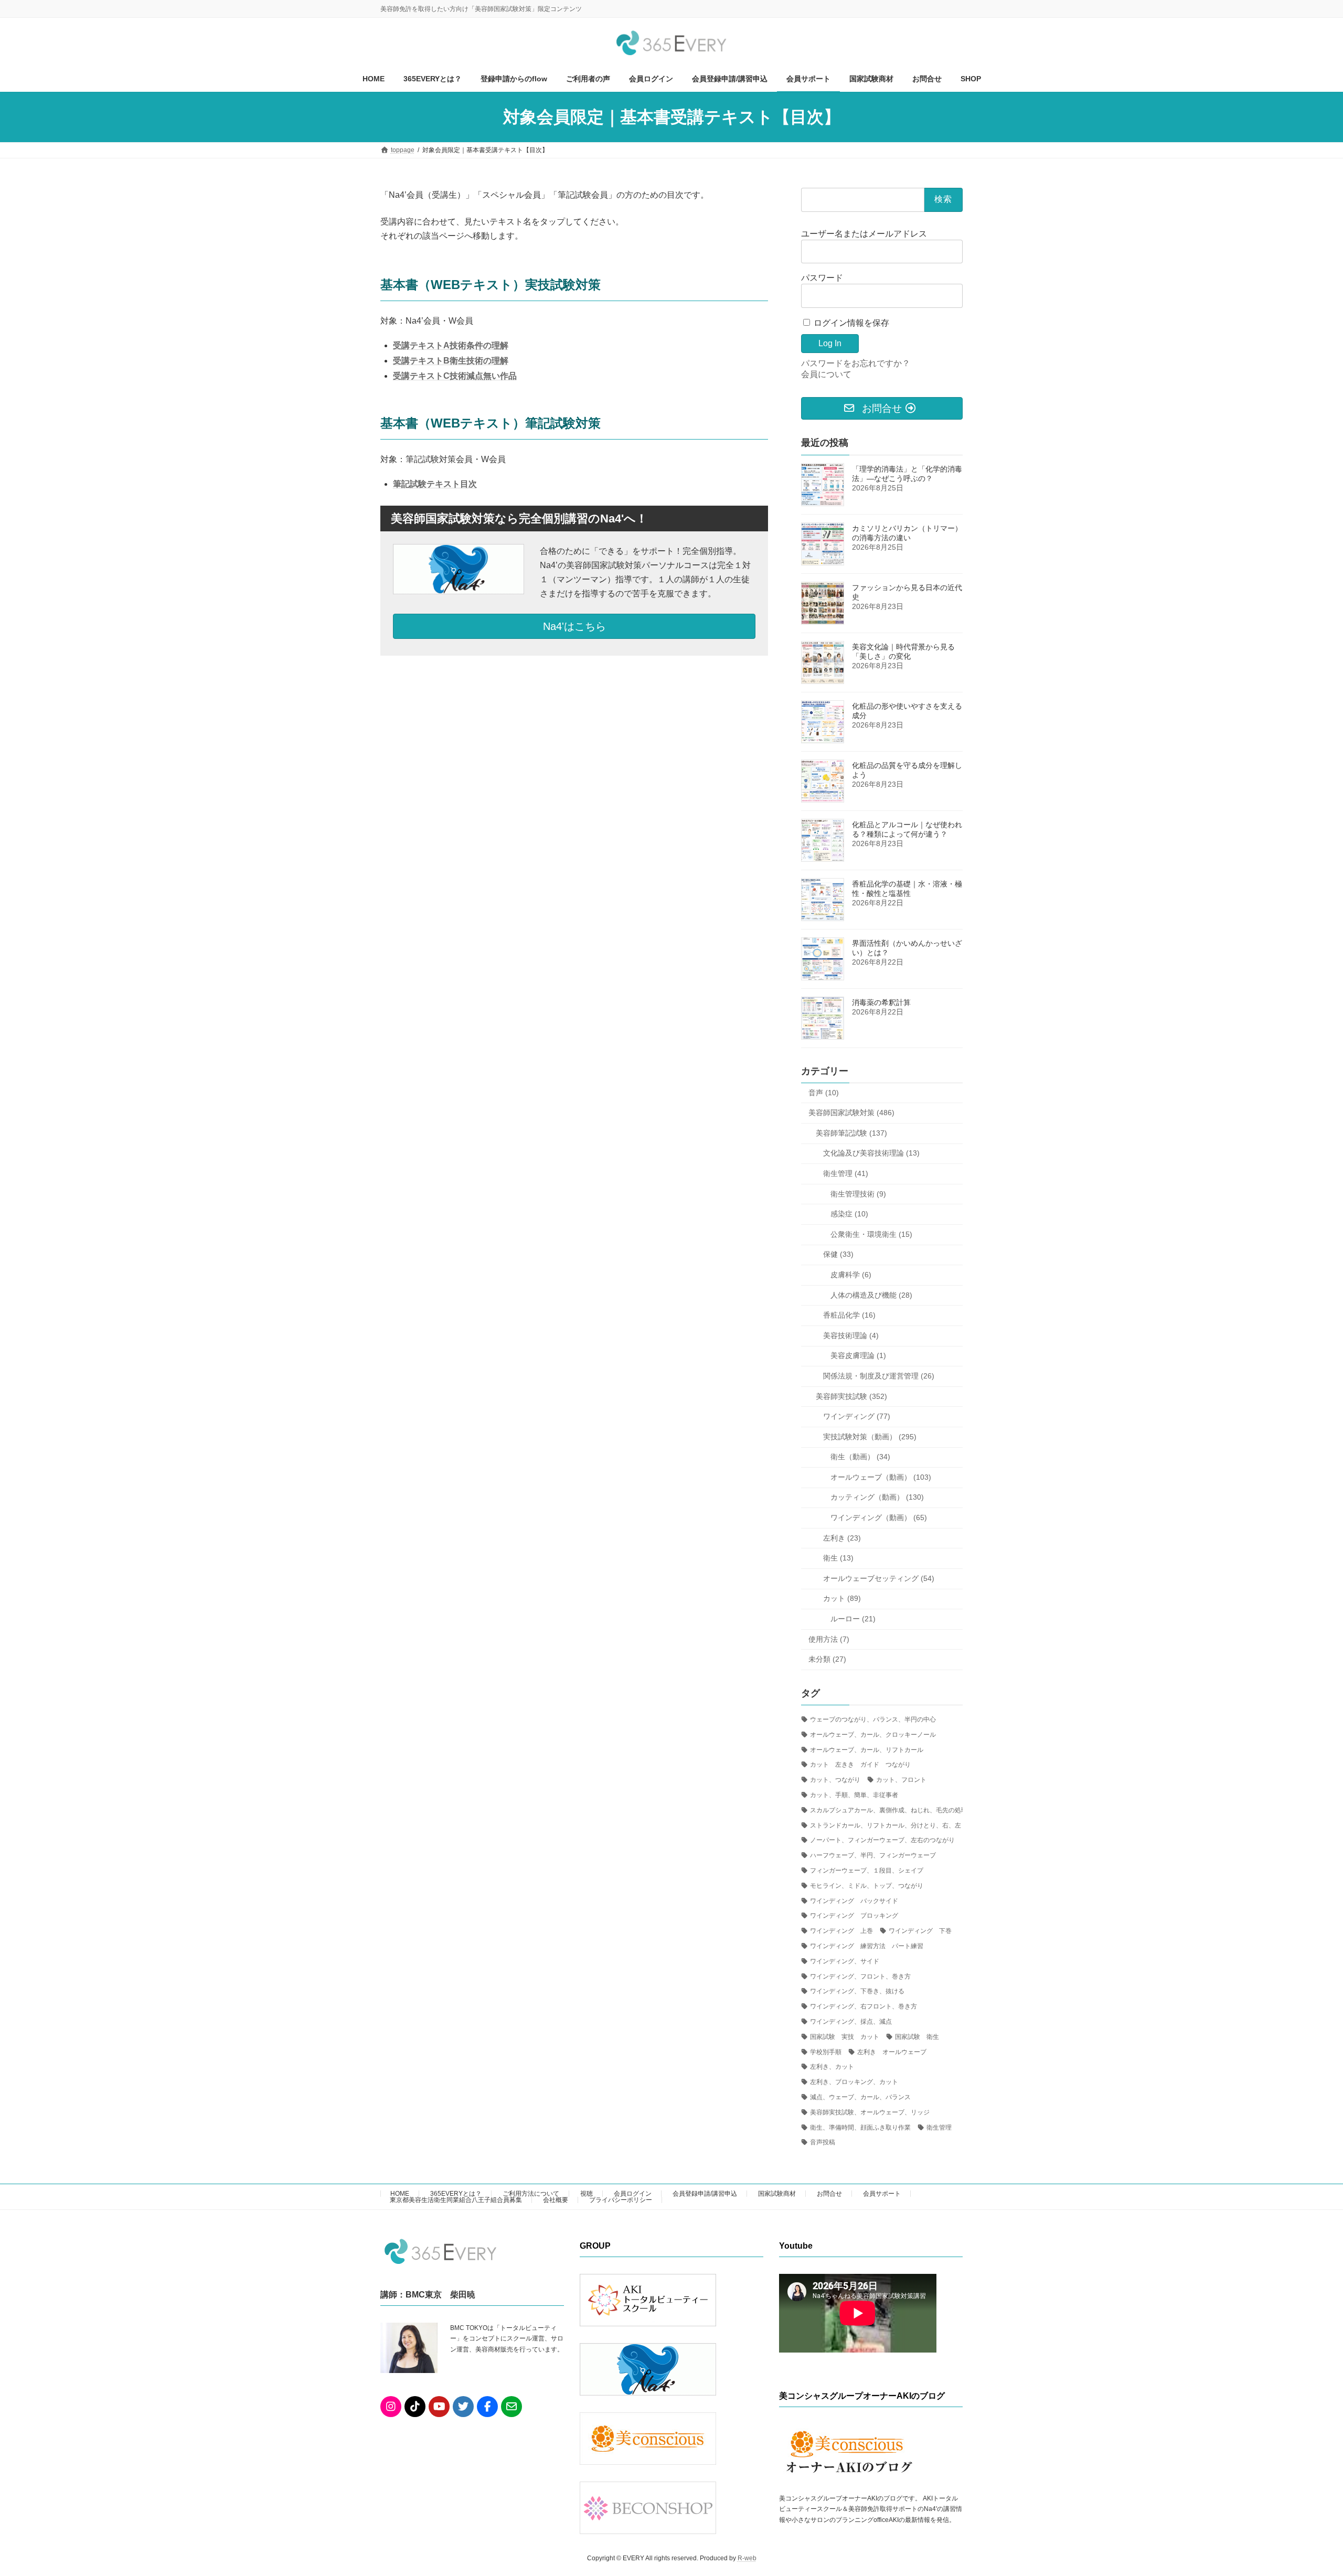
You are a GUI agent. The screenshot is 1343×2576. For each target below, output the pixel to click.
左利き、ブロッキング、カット (854, 2082)
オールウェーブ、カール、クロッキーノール (873, 1735)
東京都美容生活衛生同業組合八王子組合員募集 (456, 2200)
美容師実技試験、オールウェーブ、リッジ (870, 2112)
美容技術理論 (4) (851, 1335)
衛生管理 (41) (846, 1173)
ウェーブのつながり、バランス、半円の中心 (873, 1719)
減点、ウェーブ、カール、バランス (860, 2097)
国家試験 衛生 (917, 2037)
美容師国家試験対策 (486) (851, 1113)
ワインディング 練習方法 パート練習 (867, 1946)
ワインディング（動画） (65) (879, 1517)
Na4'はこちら (574, 626)
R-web (747, 2558)
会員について (826, 374)
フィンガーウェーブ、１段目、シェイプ (867, 1870)
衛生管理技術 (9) (858, 1194)
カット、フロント (901, 1780)
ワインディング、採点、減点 (851, 2022)
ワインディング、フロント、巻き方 (860, 1976)
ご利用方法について (531, 2194)
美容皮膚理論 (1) (858, 1355)
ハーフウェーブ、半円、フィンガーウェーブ (873, 1855)
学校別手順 (826, 2052)
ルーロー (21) (853, 1619)
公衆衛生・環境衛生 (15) (871, 1234)
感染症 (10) (849, 1214)
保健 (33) (838, 1254)
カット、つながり (835, 1780)
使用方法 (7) (829, 1639)
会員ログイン (633, 2194)
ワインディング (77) (857, 1416)
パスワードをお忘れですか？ (856, 363)
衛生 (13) (838, 1558)
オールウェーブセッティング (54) (879, 1578)
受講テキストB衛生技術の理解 (451, 361)
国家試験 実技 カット (845, 2037)
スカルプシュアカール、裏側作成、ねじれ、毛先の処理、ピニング (904, 1810)
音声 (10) (824, 1093)
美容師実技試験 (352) (851, 1396)
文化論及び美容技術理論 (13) (871, 1153)
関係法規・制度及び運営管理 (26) (879, 1376)
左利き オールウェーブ (892, 2052)
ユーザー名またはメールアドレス (864, 234)
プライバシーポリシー (621, 2200)
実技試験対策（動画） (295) (870, 1437)
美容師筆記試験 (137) (851, 1133)
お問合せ (829, 2194)
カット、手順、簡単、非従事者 (854, 1795)
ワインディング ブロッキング (854, 1916)
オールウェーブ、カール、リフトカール (867, 1750)
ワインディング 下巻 (920, 1931)
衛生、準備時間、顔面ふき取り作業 (860, 2128)
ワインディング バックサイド (854, 1901)
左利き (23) (842, 1538)
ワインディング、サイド (845, 1961)
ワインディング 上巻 (841, 1931)
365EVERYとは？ (456, 2194)
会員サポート (882, 2194)
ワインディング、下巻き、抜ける (857, 1991)
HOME (400, 2194)
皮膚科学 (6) (851, 1275)
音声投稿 (823, 2142)
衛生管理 (939, 2128)
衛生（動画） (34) (860, 1457)
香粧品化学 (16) (849, 1315)
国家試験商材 (777, 2194)
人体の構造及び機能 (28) (871, 1295)
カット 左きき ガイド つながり (860, 1765)
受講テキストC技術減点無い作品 (455, 376)
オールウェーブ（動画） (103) (881, 1477)
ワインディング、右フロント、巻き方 (864, 2006)
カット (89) (842, 1598)
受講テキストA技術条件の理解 (451, 345)
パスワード (822, 278)
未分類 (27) (827, 1659)
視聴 (587, 2194)
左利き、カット (832, 2067)
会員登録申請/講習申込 (705, 2194)
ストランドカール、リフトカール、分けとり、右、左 (886, 1825)
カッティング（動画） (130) (877, 1497)
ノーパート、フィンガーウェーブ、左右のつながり (882, 1840)
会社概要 (556, 2200)
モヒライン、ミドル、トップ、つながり (867, 1886)
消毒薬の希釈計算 (881, 1002)
